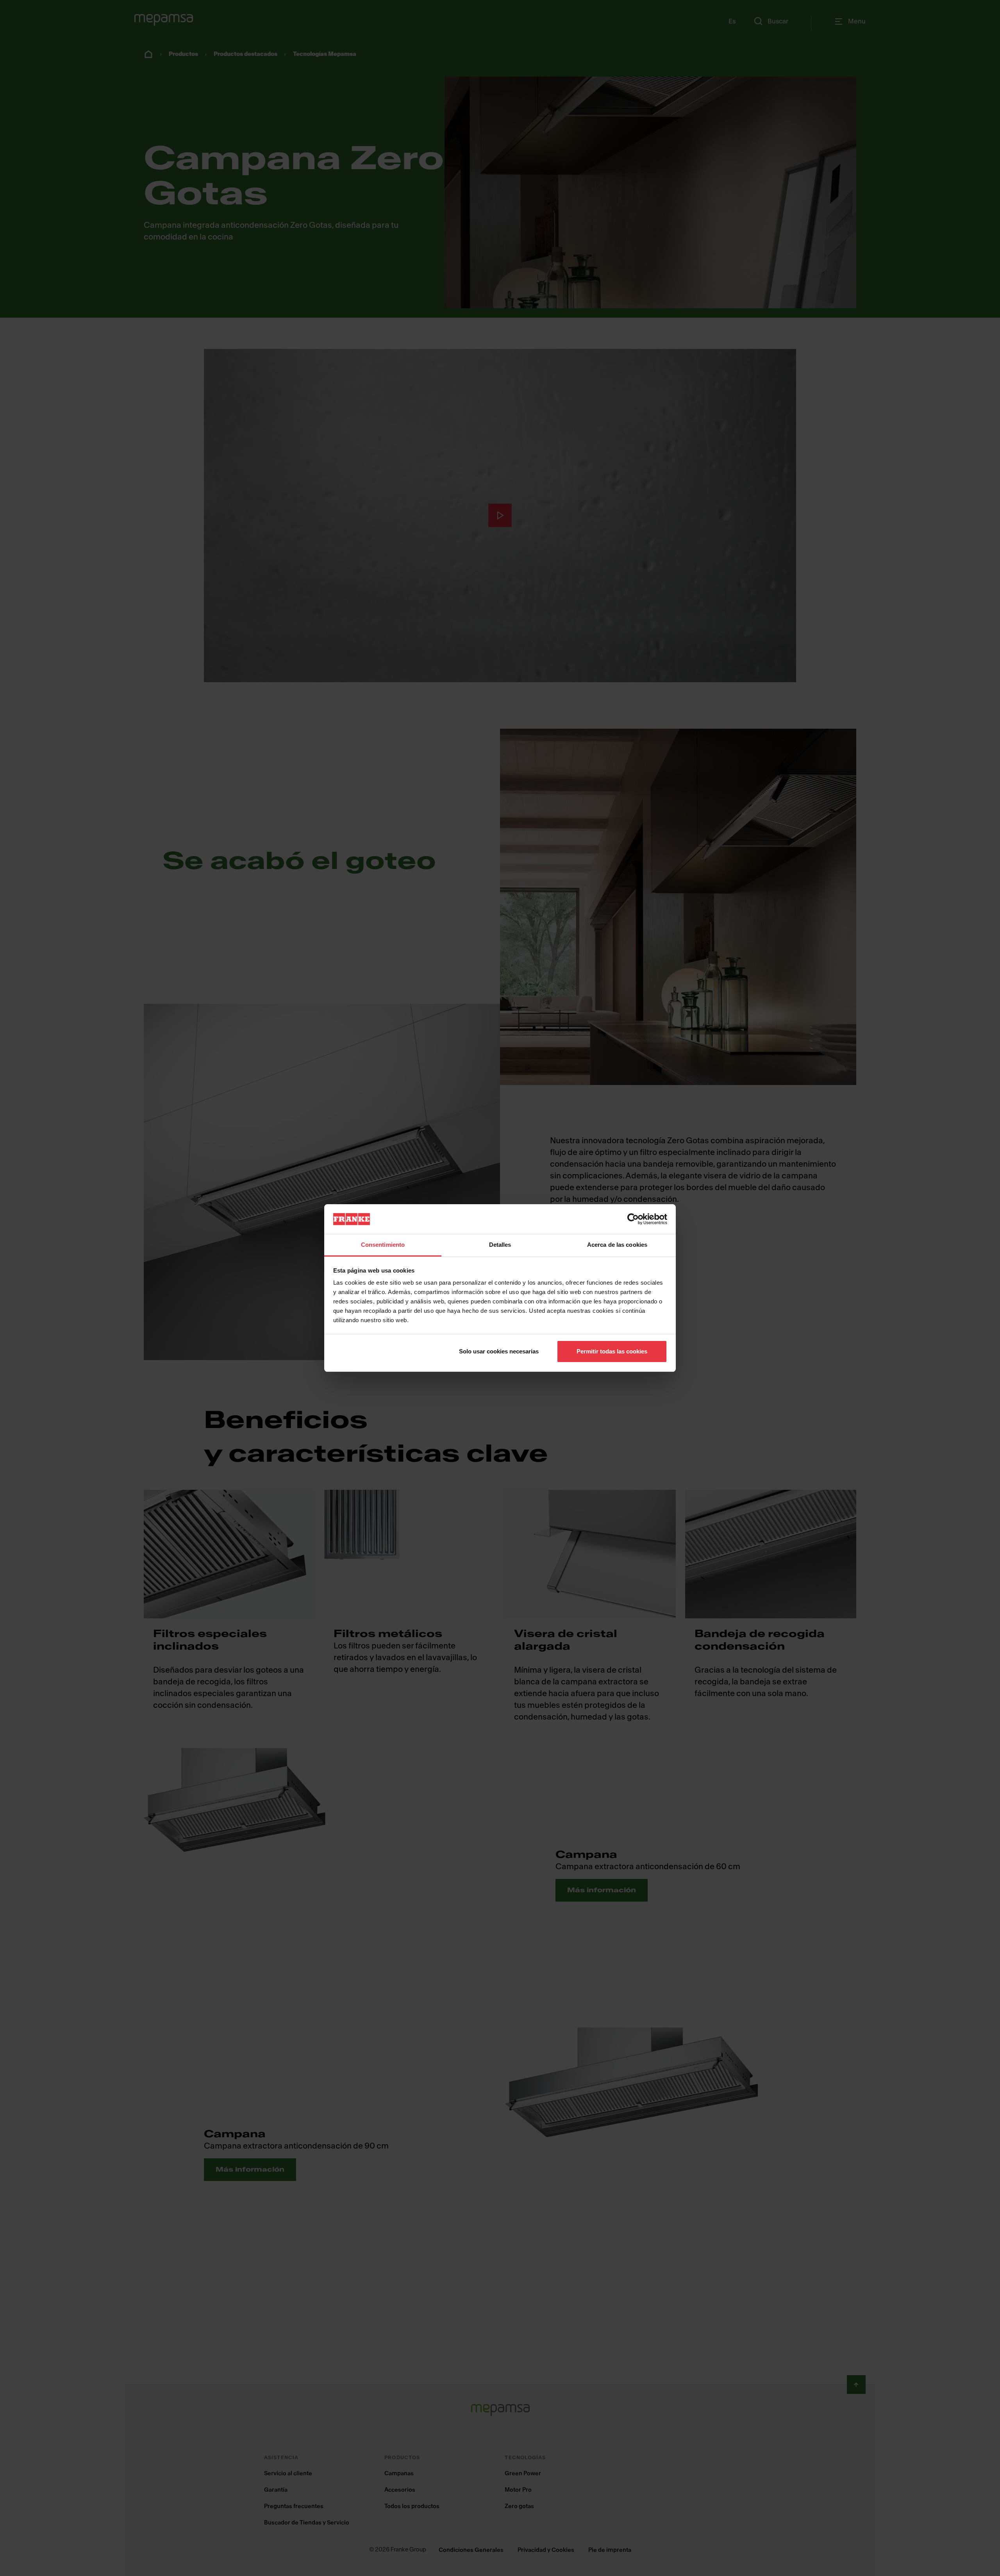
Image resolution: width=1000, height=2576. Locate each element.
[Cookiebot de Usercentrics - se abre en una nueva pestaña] (633, 1219)
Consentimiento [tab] (383, 1245)
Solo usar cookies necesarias (499, 1351)
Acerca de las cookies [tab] (617, 1245)
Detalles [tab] (500, 1245)
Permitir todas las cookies (612, 1351)
